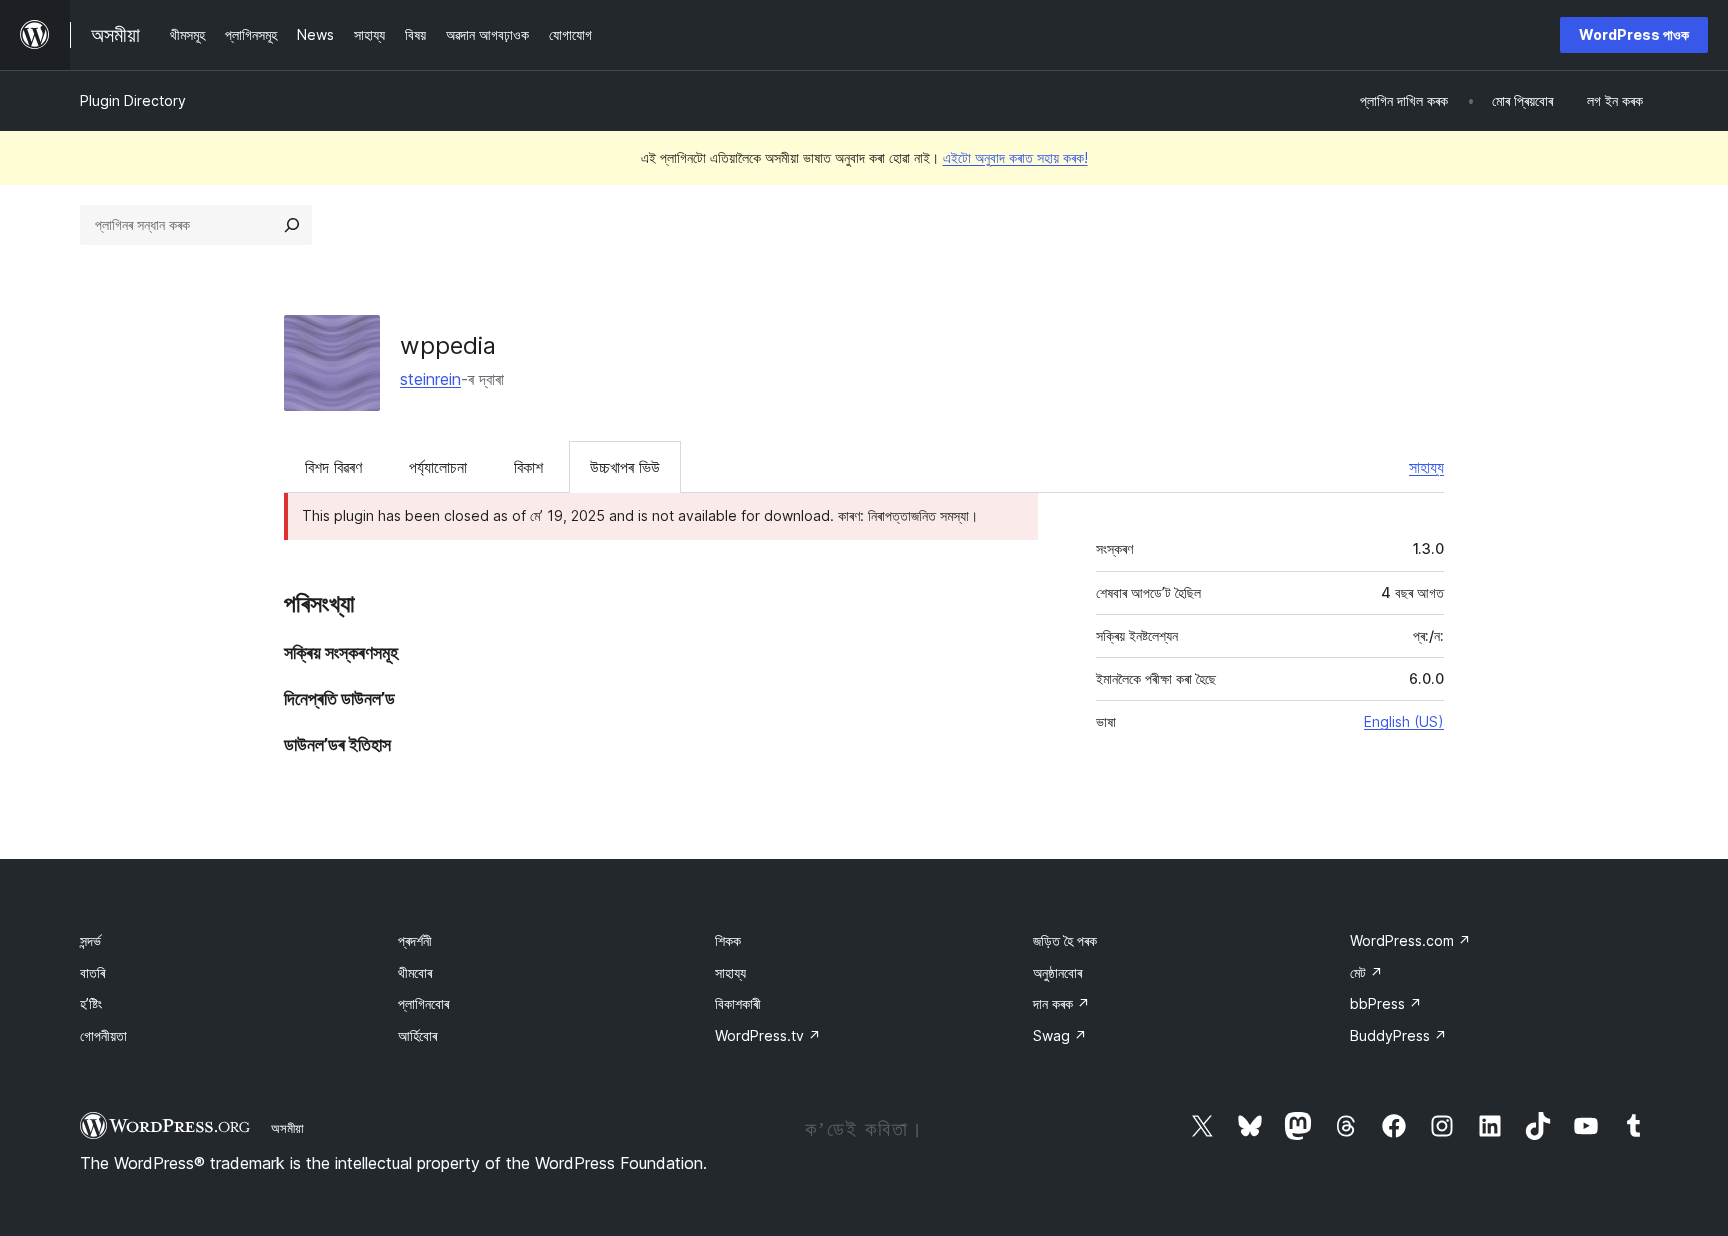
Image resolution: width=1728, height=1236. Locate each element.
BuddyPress (1398, 1035)
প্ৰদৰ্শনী (415, 940)
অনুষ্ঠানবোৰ (1057, 972)
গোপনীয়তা (103, 1035)
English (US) (1404, 721)
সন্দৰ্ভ (90, 940)
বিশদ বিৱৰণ (333, 467)
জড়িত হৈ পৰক (1065, 940)
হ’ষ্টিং (91, 1003)
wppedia (448, 345)
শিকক (728, 940)
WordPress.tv (768, 1035)
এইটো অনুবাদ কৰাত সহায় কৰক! (1015, 157)
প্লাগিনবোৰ (423, 1003)
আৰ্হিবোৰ (417, 1035)
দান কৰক (1061, 1003)
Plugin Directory (133, 100)
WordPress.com (1410, 940)
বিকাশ (528, 467)
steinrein (430, 379)
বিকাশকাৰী (738, 1003)
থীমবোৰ (415, 972)
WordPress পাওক (1634, 34)
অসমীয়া (287, 1128)
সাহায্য (1426, 467)
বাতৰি (92, 972)
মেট (1366, 972)
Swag (1060, 1035)
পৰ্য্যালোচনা (438, 467)
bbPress (1386, 1003)
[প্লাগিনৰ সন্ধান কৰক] (292, 225)
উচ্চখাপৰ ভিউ (625, 467)
